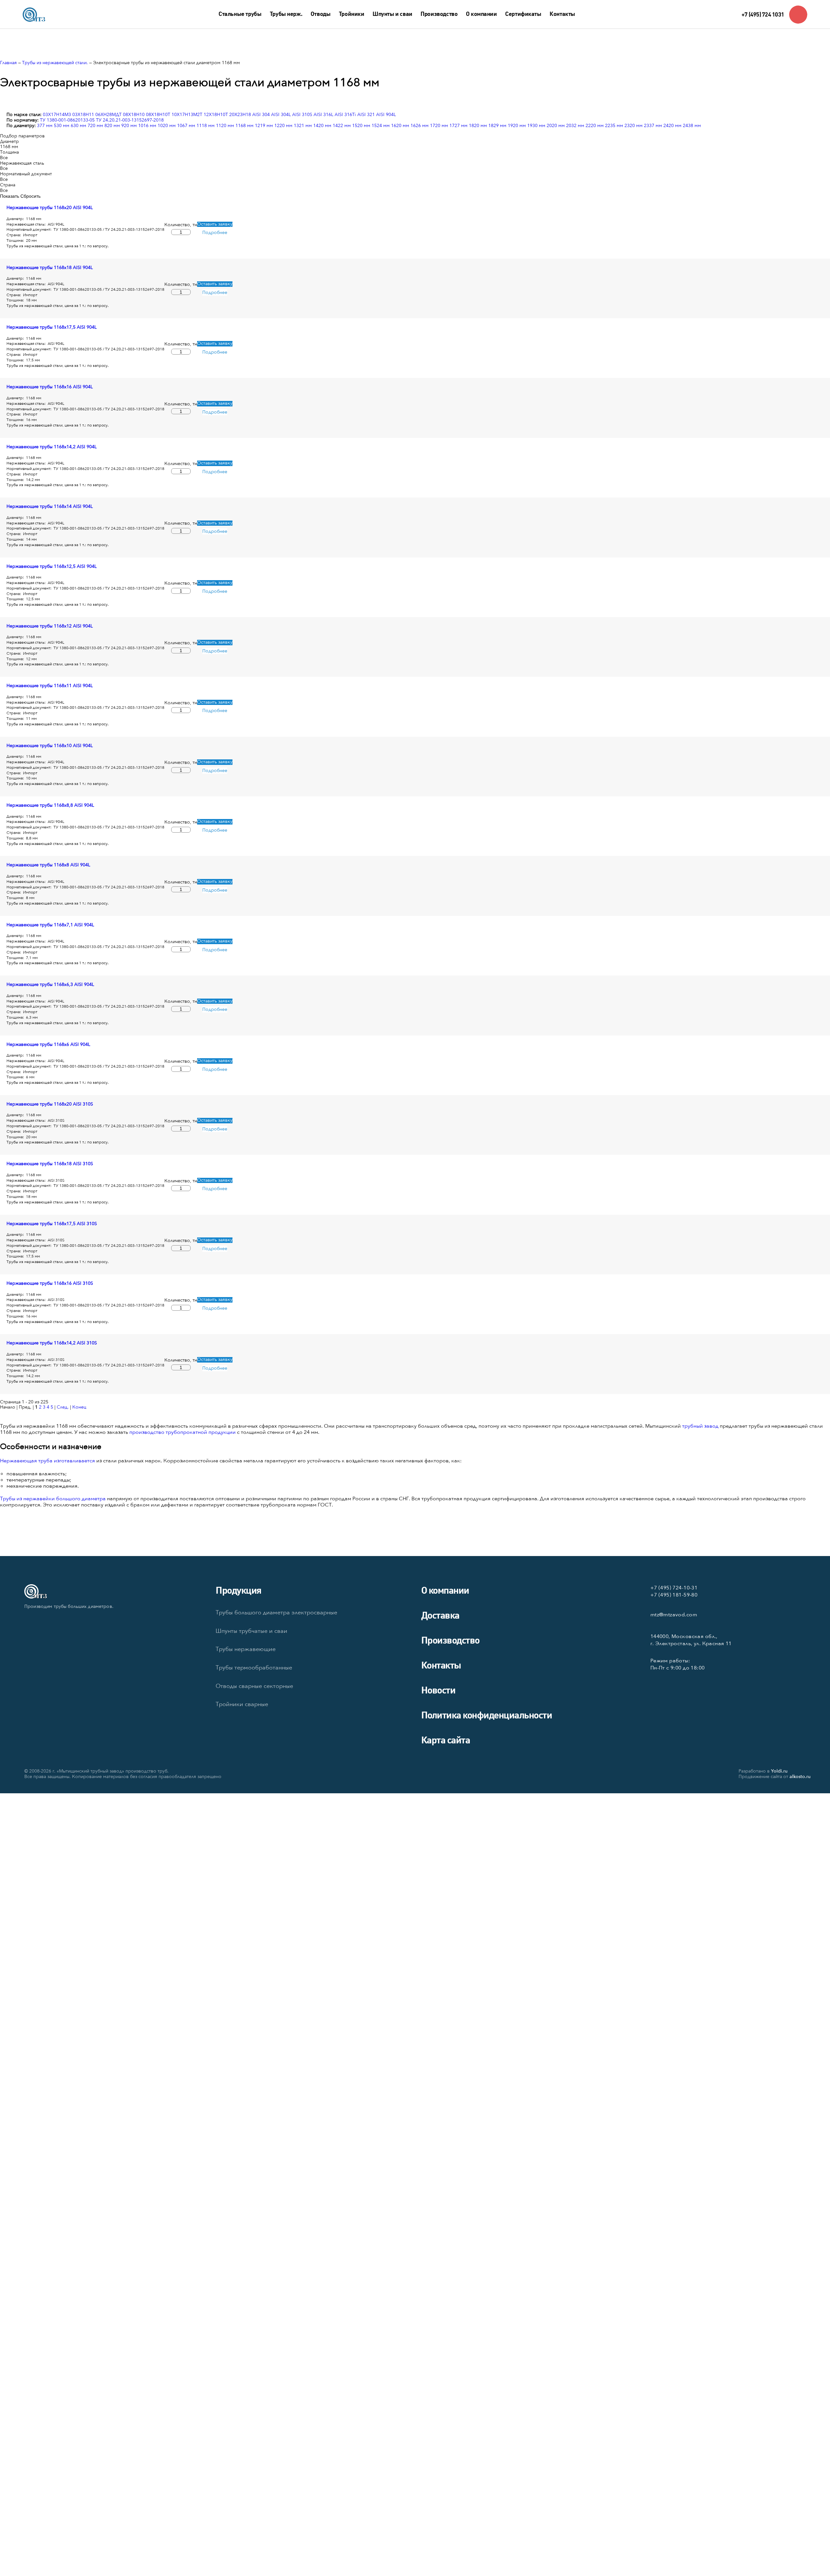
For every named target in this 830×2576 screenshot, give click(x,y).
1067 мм (186, 126)
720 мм (95, 126)
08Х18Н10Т (158, 115)
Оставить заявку (215, 224)
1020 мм (167, 126)
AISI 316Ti (345, 115)
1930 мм (536, 126)
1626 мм (420, 126)
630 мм (78, 126)
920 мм (129, 126)
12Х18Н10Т (216, 115)
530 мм (62, 126)
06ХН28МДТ (108, 115)
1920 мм (517, 126)
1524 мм (381, 126)
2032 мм (575, 126)
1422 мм (342, 126)
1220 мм (283, 126)
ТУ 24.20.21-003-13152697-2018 (130, 120)
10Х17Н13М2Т (187, 115)
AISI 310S (302, 115)
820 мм (112, 126)
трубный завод (700, 1426)
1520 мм (361, 126)
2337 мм (653, 126)
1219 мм (264, 126)
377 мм (45, 126)
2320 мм (634, 126)
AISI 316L (323, 115)
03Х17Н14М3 (57, 115)
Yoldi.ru (779, 1771)
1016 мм (147, 126)
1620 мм (400, 126)
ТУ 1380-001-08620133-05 (67, 120)
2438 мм (692, 126)
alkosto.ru (800, 1777)
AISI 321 (366, 115)
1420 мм (322, 126)
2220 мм (595, 126)
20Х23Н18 (240, 115)
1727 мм (458, 126)
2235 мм (614, 126)
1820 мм (478, 126)
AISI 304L (281, 115)
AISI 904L (386, 115)
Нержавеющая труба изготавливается (47, 1461)
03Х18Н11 (83, 115)
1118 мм (206, 126)
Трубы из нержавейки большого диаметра (53, 1499)
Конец (79, 1407)
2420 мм (672, 126)
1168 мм (244, 126)
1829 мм (497, 126)
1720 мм (439, 126)
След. (63, 1407)
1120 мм (225, 126)
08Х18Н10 (134, 115)
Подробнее (215, 233)
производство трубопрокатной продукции (183, 1432)
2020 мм (556, 126)
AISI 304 (261, 115)
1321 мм (303, 126)
